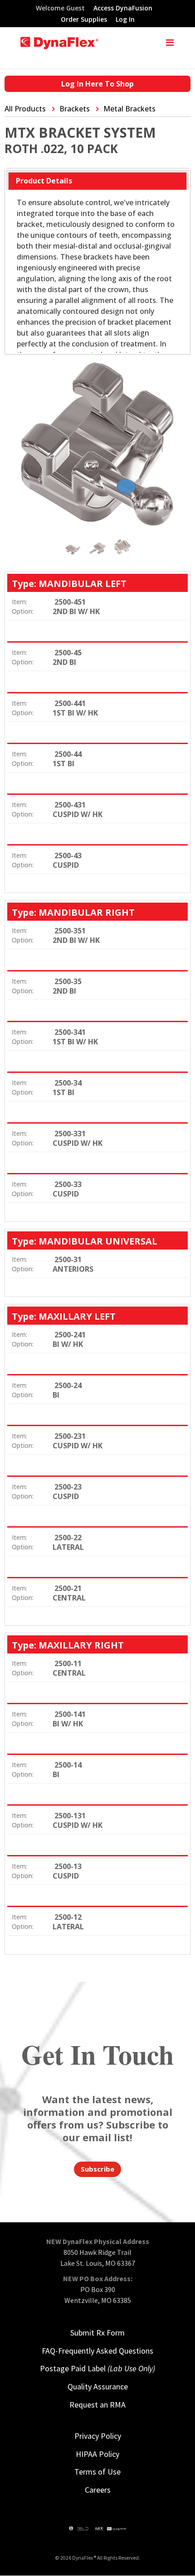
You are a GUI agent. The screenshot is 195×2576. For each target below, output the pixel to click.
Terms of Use (97, 2472)
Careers (98, 2490)
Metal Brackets (129, 109)
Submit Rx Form (97, 2333)
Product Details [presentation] (44, 181)
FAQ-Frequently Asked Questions (97, 2351)
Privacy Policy (98, 2436)
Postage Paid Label (97, 2368)
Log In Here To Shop (97, 84)
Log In (125, 20)
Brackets (75, 109)
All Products (25, 109)
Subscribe (97, 2169)
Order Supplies (84, 20)
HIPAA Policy (97, 2454)
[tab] (97, 181)
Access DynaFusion (123, 9)
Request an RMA (97, 2405)
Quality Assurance (98, 2386)
